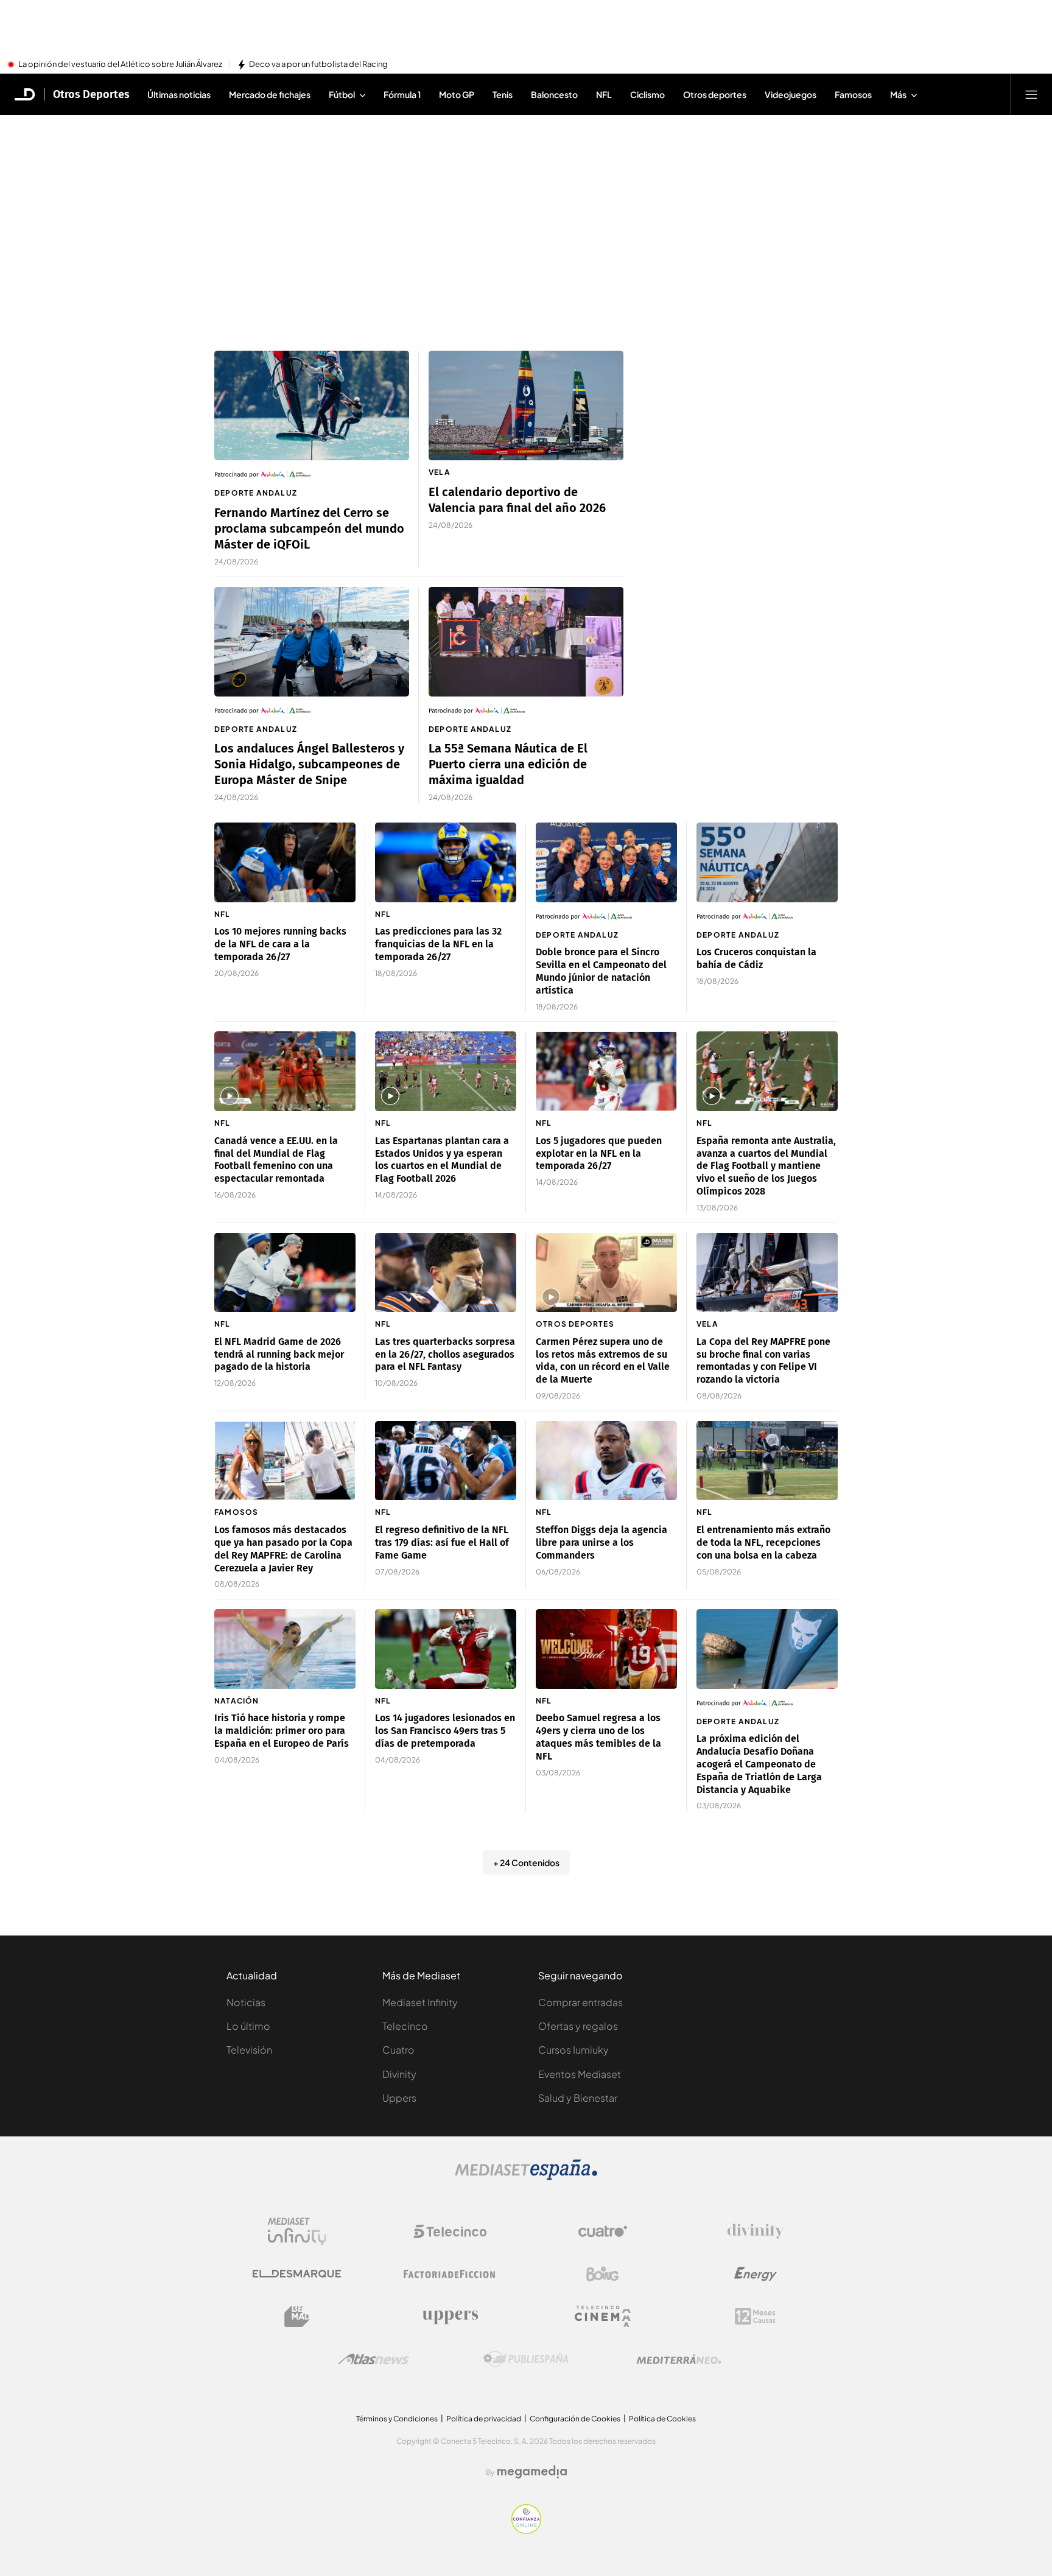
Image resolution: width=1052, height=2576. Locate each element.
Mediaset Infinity (420, 2002)
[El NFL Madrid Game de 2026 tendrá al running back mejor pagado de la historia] (285, 1273)
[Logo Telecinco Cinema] (603, 2316)
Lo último (248, 2026)
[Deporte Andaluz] (312, 474)
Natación (237, 1701)
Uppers (399, 2098)
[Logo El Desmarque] (297, 2274)
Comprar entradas (580, 2002)
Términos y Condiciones (397, 2419)
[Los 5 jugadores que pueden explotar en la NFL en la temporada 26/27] (606, 1071)
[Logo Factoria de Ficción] (450, 2274)
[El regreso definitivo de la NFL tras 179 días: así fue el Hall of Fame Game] (446, 1461)
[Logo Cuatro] (603, 2231)
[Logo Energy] (756, 2274)
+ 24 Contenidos (526, 1862)
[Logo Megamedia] (532, 2472)
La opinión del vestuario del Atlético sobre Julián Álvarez (120, 65)
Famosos (236, 1512)
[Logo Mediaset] (526, 2177)
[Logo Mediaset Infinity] (297, 2231)
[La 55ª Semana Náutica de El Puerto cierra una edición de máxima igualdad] (526, 642)
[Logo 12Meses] (755, 2316)
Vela (440, 472)
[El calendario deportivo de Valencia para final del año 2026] (526, 405)
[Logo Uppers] (450, 2317)
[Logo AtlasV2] (373, 2359)
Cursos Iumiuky (573, 2050)
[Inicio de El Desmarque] (25, 94)
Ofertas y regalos (578, 2026)
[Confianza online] (526, 2530)
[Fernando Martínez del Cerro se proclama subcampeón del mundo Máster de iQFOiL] (312, 405)
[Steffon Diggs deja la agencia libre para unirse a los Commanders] (606, 1461)
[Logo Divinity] (756, 2231)
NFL (223, 914)
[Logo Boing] (603, 2274)
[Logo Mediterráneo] (679, 2359)
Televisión (249, 2050)
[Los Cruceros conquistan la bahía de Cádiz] (767, 862)
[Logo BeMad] (297, 2317)
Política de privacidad (484, 2419)
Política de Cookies (662, 2419)
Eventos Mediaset (580, 2074)
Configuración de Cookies (575, 2419)
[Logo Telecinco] (450, 2231)
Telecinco (405, 2026)
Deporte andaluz (256, 493)
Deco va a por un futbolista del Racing (318, 65)
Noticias (246, 2002)
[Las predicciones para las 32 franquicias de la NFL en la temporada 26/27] (446, 862)
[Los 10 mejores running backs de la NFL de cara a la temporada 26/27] (285, 862)
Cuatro (398, 2050)
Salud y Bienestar (578, 2098)
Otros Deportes (91, 94)
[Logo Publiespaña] (526, 2359)
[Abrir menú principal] (1031, 94)
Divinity (399, 2074)
